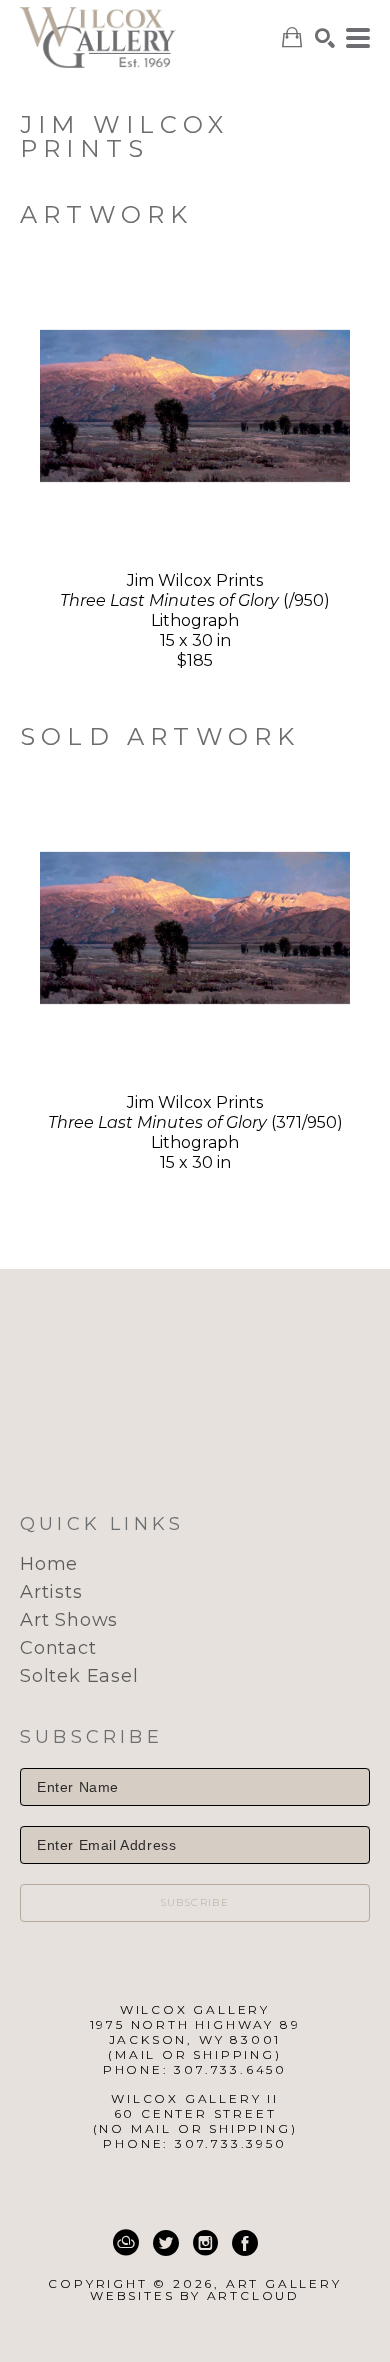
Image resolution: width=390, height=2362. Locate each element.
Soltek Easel (79, 1676)
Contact (58, 1648)
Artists (51, 1592)
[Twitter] (166, 2243)
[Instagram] (205, 2243)
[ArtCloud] (126, 2243)
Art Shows (69, 1620)
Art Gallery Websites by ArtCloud (216, 2289)
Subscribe (195, 1902)
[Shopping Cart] (292, 37)
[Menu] (358, 38)
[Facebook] (245, 2243)
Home (49, 1564)
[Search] (325, 38)
